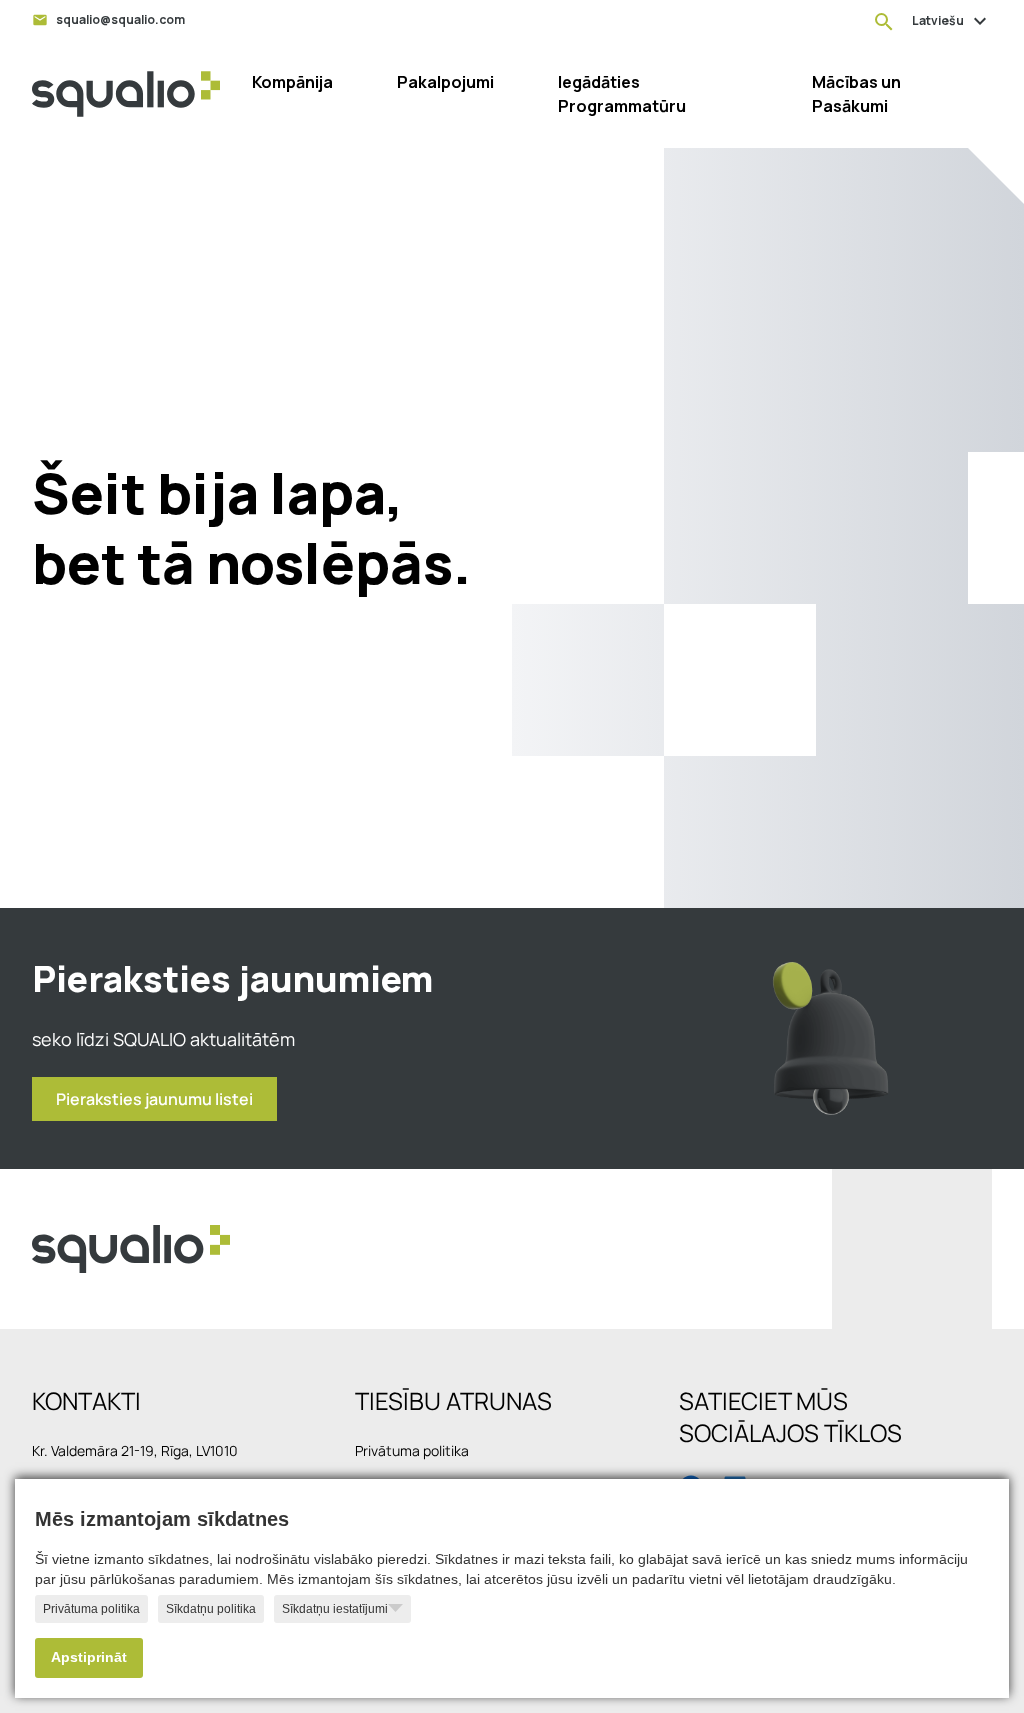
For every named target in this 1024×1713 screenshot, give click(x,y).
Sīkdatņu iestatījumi (335, 1609)
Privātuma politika (91, 1609)
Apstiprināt (89, 1657)
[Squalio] (126, 94)
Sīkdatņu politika (211, 1609)
